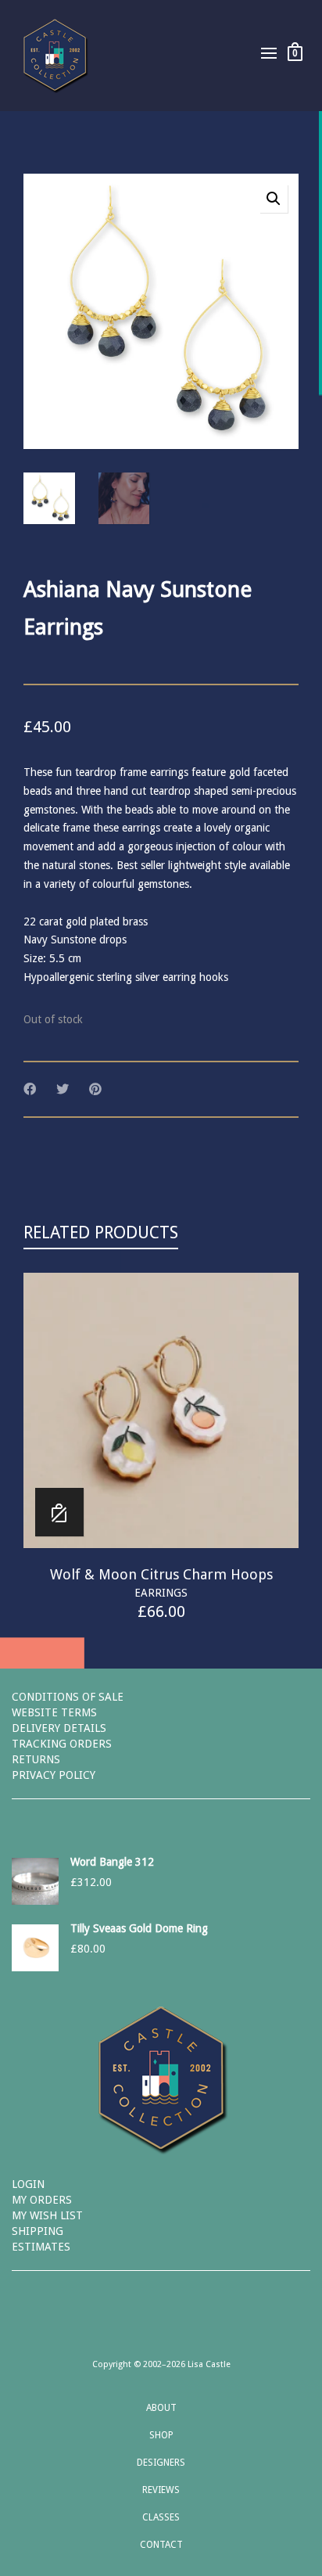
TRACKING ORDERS (62, 1744)
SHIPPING (38, 2231)
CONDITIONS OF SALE (68, 1697)
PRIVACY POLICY (54, 1775)
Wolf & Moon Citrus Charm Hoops (161, 1574)
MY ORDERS (42, 2200)
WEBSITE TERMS (54, 1712)
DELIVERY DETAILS (59, 1728)
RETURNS (36, 1759)
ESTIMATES (41, 2247)
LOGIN (28, 2184)
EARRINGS (161, 1593)
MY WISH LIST (47, 2215)
